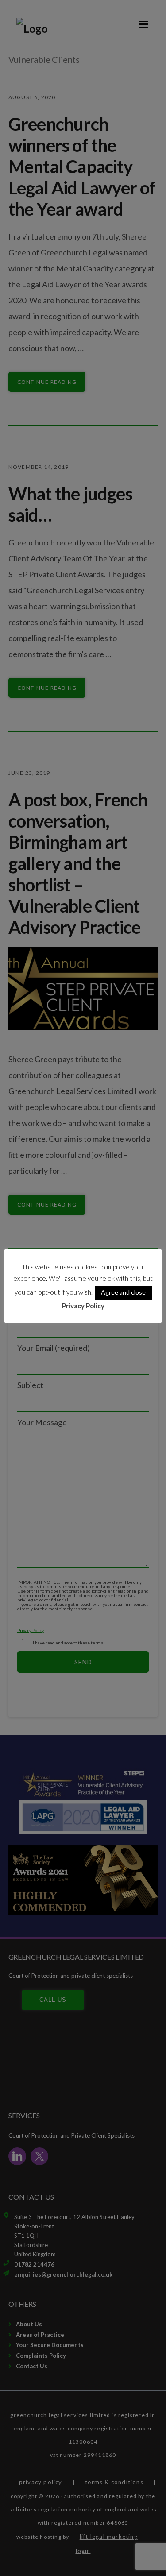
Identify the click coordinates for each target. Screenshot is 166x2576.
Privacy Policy (83, 1306)
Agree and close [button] (123, 1292)
